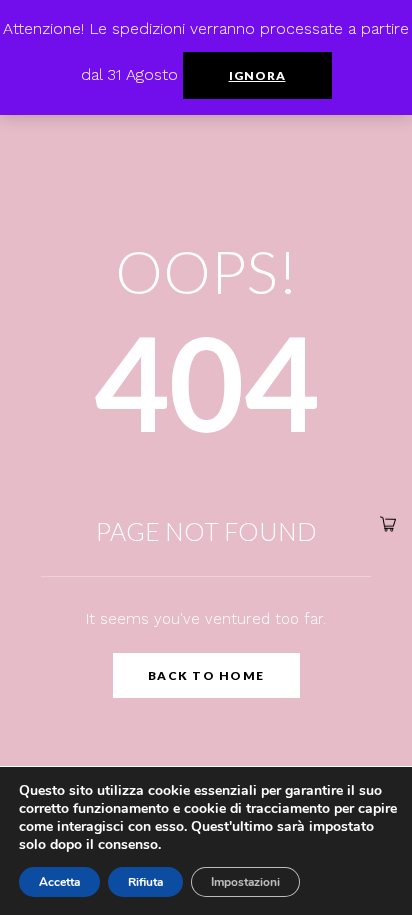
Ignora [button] (257, 75)
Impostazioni (245, 882)
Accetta (59, 882)
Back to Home (206, 675)
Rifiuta (145, 882)
